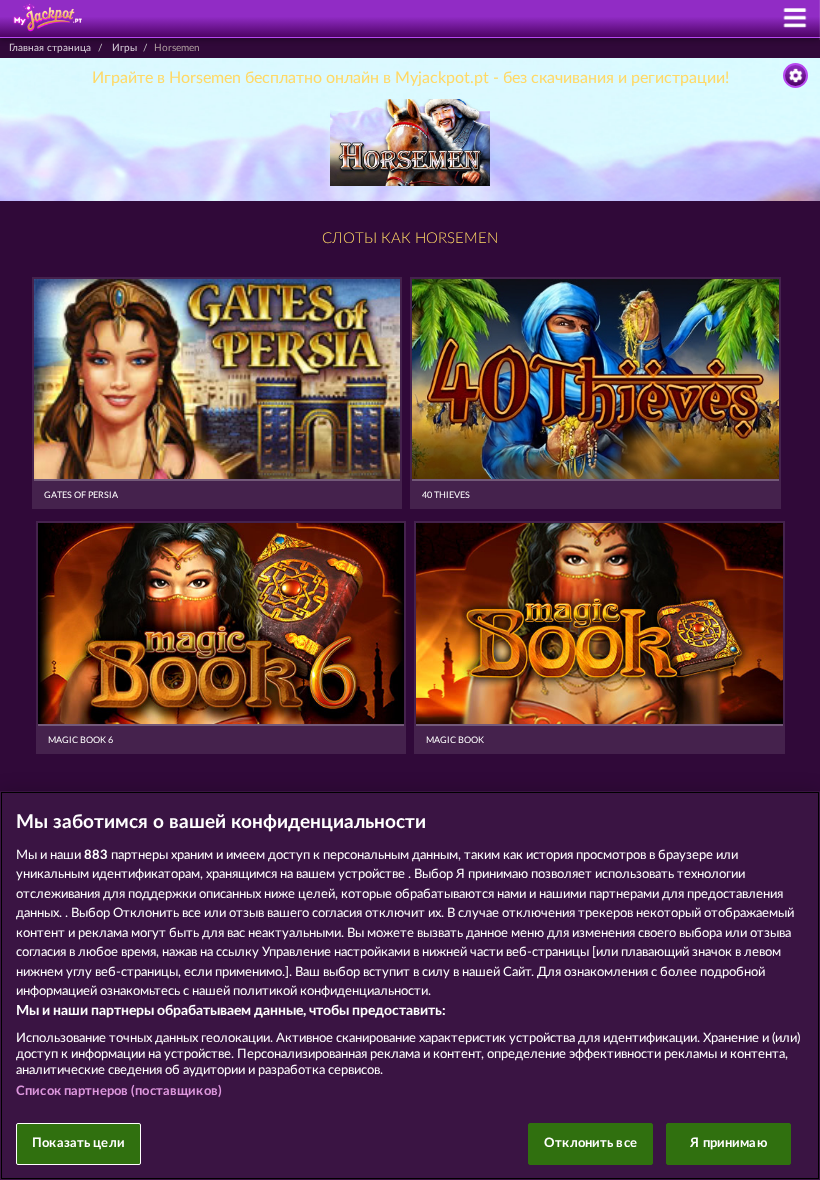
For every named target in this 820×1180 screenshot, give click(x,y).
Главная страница (50, 48)
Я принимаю (728, 1143)
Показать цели (78, 1143)
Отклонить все (590, 1143)
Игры (124, 48)
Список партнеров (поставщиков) (119, 1091)
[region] (410, 985)
